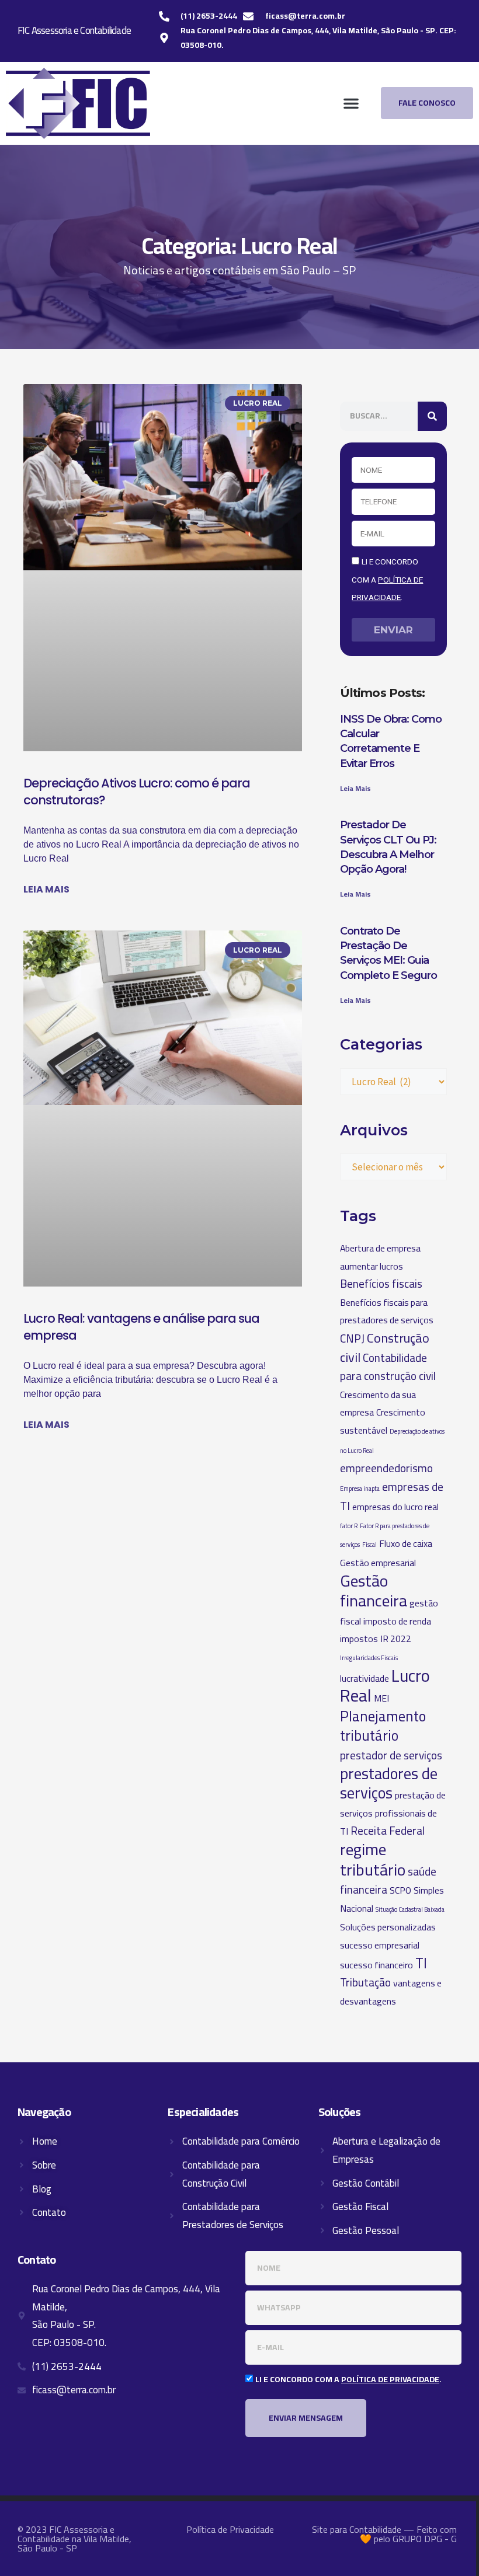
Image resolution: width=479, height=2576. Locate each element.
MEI (381, 1698)
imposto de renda (397, 1621)
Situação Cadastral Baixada (410, 1909)
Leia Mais (355, 788)
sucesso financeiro (376, 1965)
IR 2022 (396, 1639)
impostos (359, 1639)
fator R (349, 1526)
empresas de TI (392, 1497)
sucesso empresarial (380, 1945)
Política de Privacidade (230, 2529)
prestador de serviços (391, 1755)
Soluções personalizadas (388, 1927)
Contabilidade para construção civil (388, 1367)
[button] (351, 103)
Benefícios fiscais (381, 1284)
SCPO (400, 1890)
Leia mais (46, 889)
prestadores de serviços (389, 1784)
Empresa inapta (360, 1489)
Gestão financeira (374, 1591)
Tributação (365, 1982)
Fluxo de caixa (406, 1543)
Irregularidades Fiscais (369, 1658)
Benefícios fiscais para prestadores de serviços (387, 1311)
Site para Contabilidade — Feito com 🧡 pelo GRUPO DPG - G (384, 2534)
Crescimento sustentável (383, 1421)
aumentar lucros (372, 1266)
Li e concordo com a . (387, 579)
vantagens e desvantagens (391, 1992)
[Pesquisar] (432, 416)
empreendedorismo (386, 1468)
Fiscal (369, 1545)
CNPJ (352, 1338)
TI (421, 1963)
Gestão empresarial (378, 1563)
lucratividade (365, 1678)
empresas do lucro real (395, 1507)
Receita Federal (388, 1831)
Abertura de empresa (380, 1248)
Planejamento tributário (383, 1726)
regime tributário (373, 1859)
